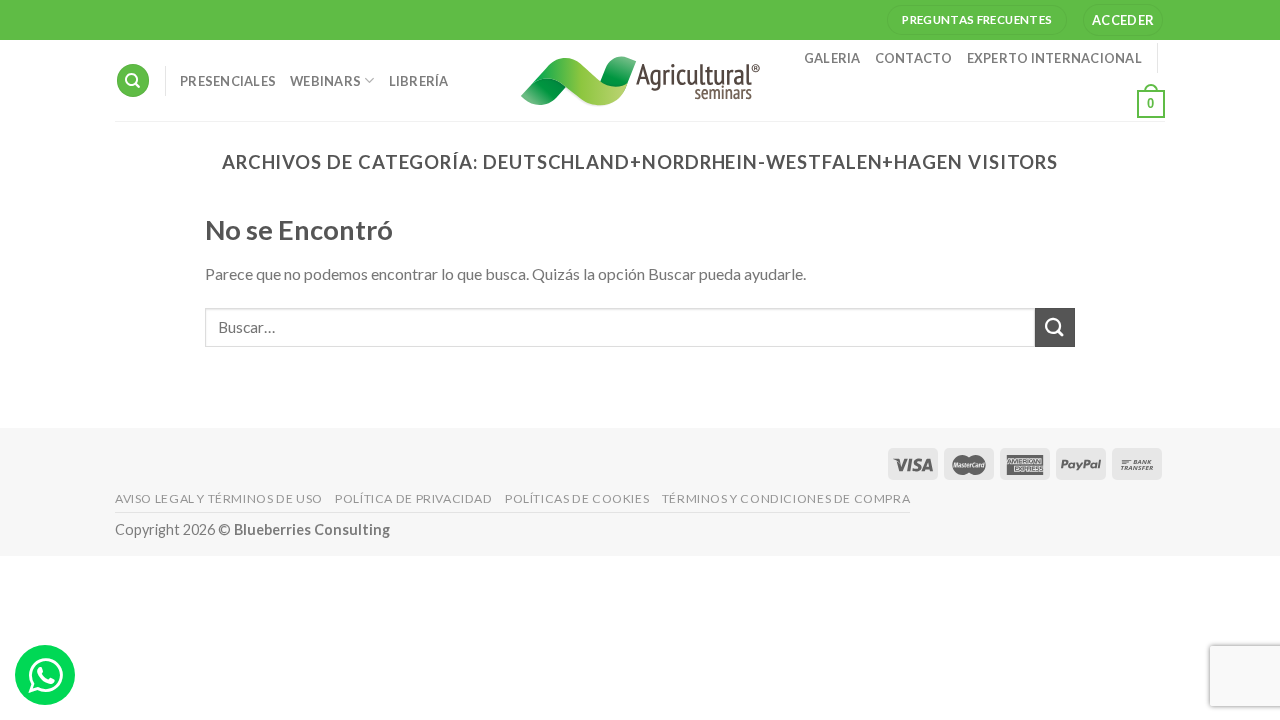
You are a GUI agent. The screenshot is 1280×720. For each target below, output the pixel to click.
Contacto (914, 58)
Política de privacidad (413, 498)
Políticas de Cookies (577, 498)
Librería (419, 81)
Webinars (325, 81)
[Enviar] (1055, 327)
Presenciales (228, 81)
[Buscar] (133, 80)
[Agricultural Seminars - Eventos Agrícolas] (640, 80)
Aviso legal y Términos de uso (219, 498)
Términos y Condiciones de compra (786, 498)
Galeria (832, 58)
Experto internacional (1054, 58)
